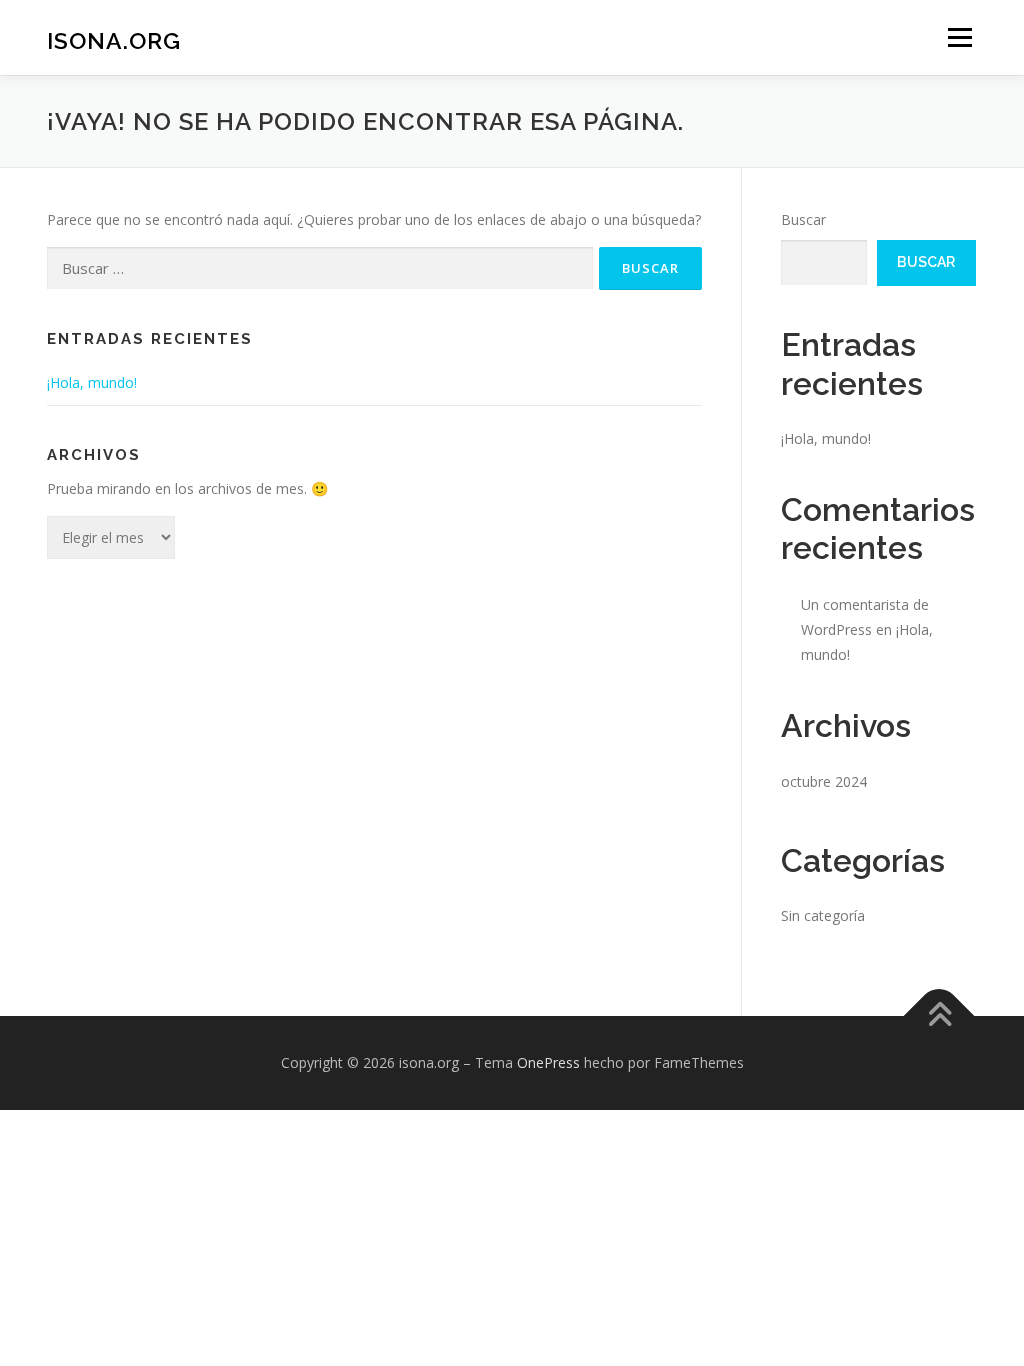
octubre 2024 (824, 781)
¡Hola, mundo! (92, 382)
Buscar (803, 219)
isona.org (114, 40)
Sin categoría (823, 915)
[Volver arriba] (939, 1015)
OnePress (548, 1062)
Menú (959, 37)
